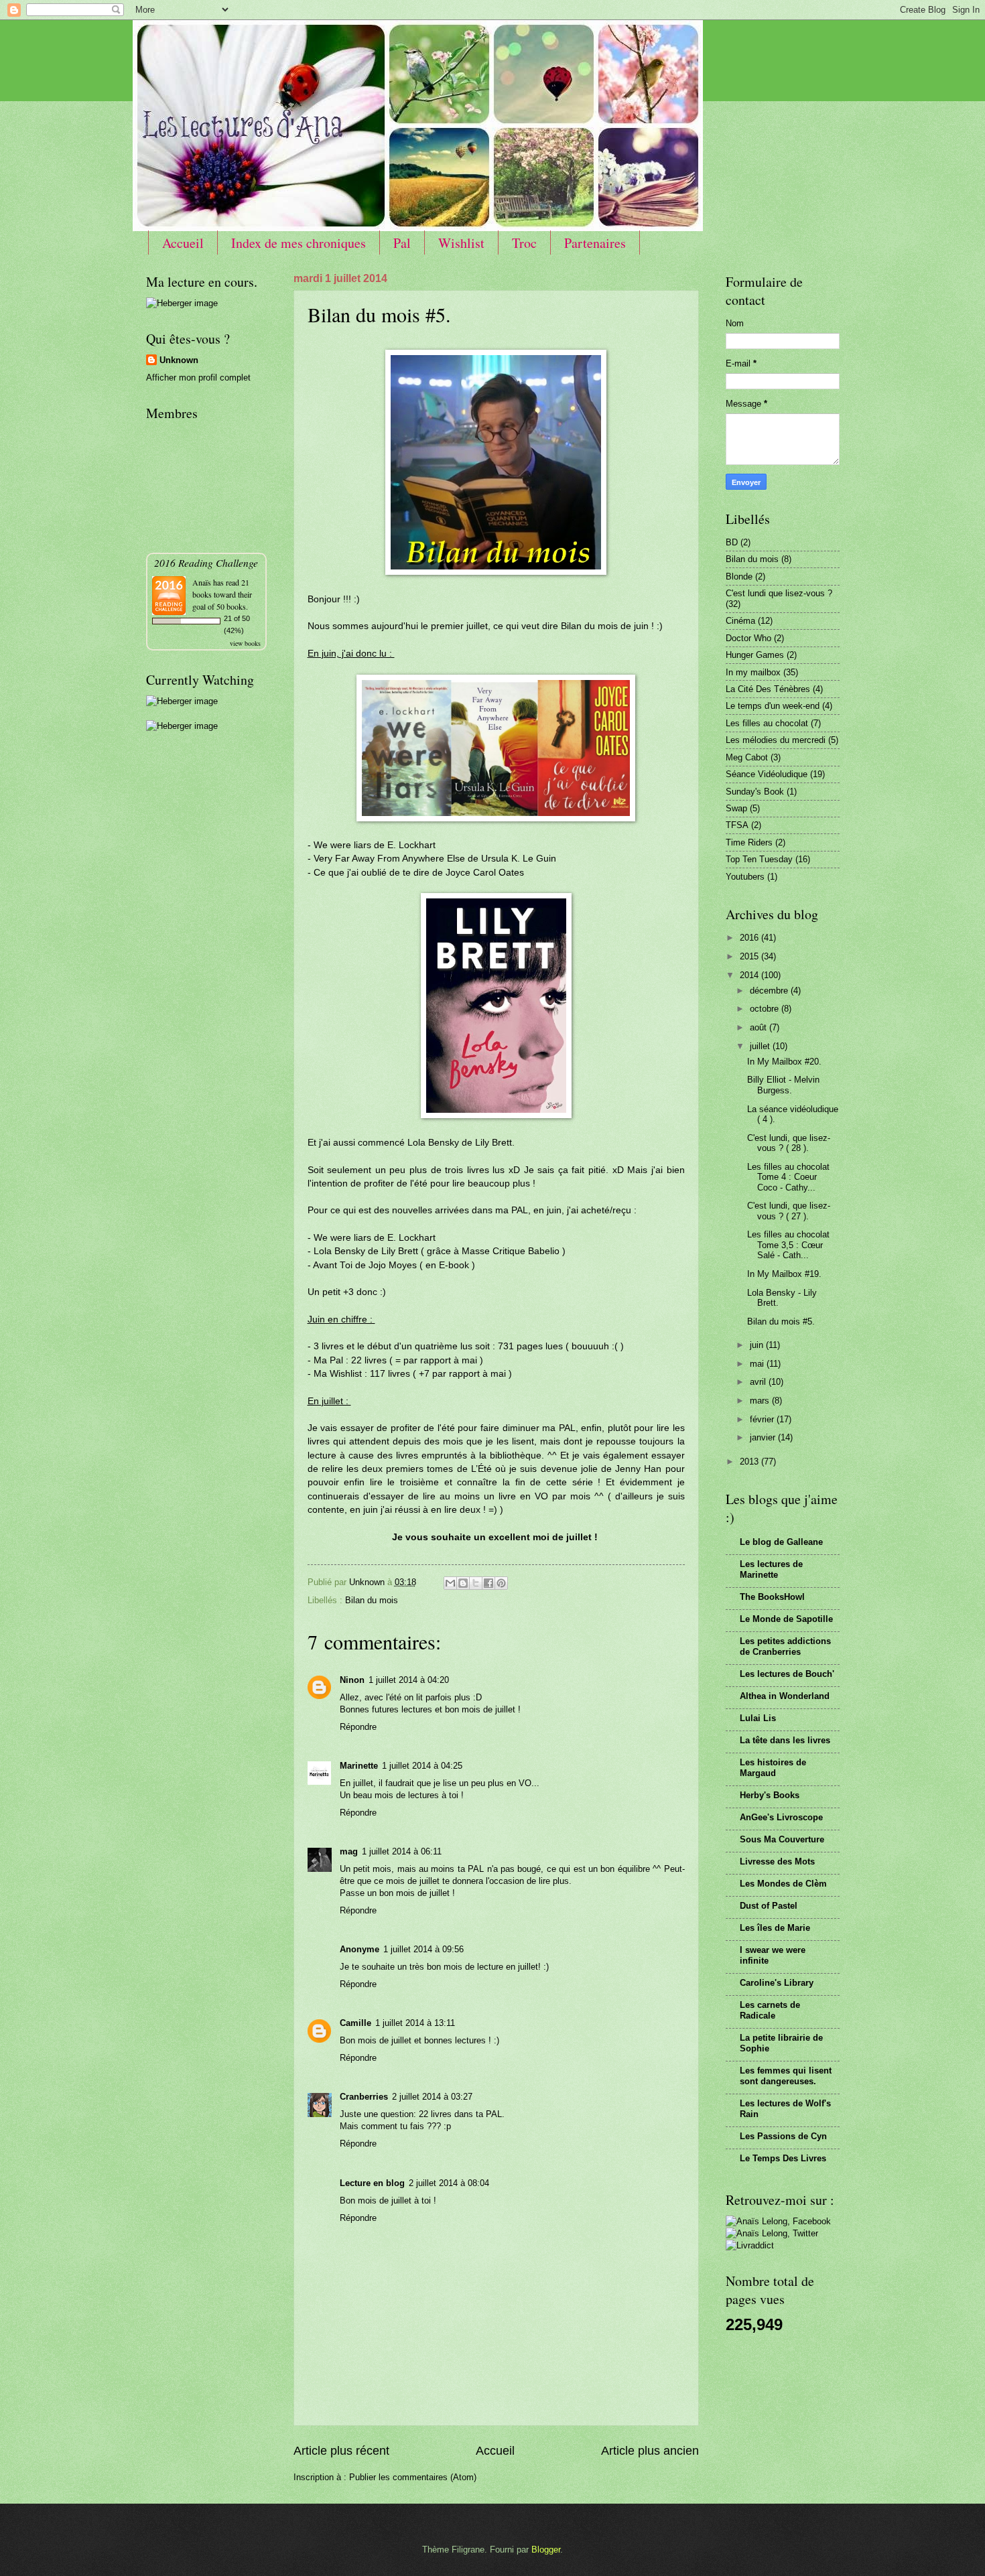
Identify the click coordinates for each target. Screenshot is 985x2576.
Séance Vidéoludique (767, 774)
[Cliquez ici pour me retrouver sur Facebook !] (778, 2221)
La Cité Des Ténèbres (768, 689)
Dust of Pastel (769, 1906)
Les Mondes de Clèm (783, 1884)
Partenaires (595, 243)
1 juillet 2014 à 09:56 (423, 1949)
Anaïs (202, 582)
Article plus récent (341, 2451)
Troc (524, 243)
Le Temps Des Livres (783, 2158)
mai (758, 1364)
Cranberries (364, 2097)
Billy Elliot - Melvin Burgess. (783, 1085)
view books (245, 643)
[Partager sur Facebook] (488, 1583)
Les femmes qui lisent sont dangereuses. (786, 2076)
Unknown (179, 360)
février (763, 1419)
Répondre (358, 1727)
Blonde (739, 577)
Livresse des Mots (777, 1861)
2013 (750, 1462)
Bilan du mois (372, 1600)
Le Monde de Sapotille (786, 1619)
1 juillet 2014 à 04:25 (422, 1766)
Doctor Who (748, 638)
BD (732, 542)
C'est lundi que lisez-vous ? (779, 593)
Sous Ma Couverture (782, 1839)
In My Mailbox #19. (784, 1274)
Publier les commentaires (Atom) (413, 2477)
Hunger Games (755, 655)
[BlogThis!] (463, 1583)
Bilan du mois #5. (781, 1321)
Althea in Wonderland (785, 1696)
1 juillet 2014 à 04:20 (409, 1680)
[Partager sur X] (476, 1583)
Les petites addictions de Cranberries (785, 1646)
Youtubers (745, 877)
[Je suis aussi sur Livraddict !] (750, 2245)
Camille (355, 2023)
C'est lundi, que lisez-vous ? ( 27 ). (789, 1211)
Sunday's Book (755, 792)
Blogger (546, 2550)
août (760, 1027)
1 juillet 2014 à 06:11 (402, 1851)
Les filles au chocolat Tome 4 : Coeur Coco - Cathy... (788, 1177)
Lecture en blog (372, 2183)
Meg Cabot (747, 757)
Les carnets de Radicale (770, 2010)
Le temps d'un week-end (773, 706)
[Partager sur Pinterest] (501, 1583)
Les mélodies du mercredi (776, 740)
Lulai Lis (758, 1718)
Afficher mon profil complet (198, 378)
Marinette (359, 1766)
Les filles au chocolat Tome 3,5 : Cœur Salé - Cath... (788, 1245)
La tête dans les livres (785, 1740)
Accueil (183, 243)
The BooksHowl (772, 1597)
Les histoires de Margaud (773, 1768)
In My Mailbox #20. (784, 1062)
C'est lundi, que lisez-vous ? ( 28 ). (789, 1143)
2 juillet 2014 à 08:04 (449, 2183)
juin (758, 1345)
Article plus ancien (650, 2451)
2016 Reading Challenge (206, 562)
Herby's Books (770, 1795)
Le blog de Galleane (781, 1542)
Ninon (352, 1680)
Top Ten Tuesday (759, 859)
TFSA (737, 825)
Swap (736, 808)
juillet (761, 1046)
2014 (750, 975)
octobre (766, 1009)
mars (761, 1401)
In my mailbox (753, 672)
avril (759, 1382)
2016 (750, 938)
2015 (750, 956)
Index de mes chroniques (299, 243)
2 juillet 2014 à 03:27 (432, 2097)
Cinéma (740, 621)
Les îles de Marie (775, 1928)
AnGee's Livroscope (781, 1817)
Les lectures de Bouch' (787, 1674)
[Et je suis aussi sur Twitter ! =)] (772, 2233)
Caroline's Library (777, 1983)
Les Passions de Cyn (783, 2136)
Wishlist (461, 243)
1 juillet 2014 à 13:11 (415, 2023)
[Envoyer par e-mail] (450, 1583)
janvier (764, 1437)
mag (349, 1851)
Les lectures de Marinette (771, 1569)
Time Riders (749, 842)
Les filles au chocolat (767, 723)
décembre (770, 991)
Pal (402, 243)
